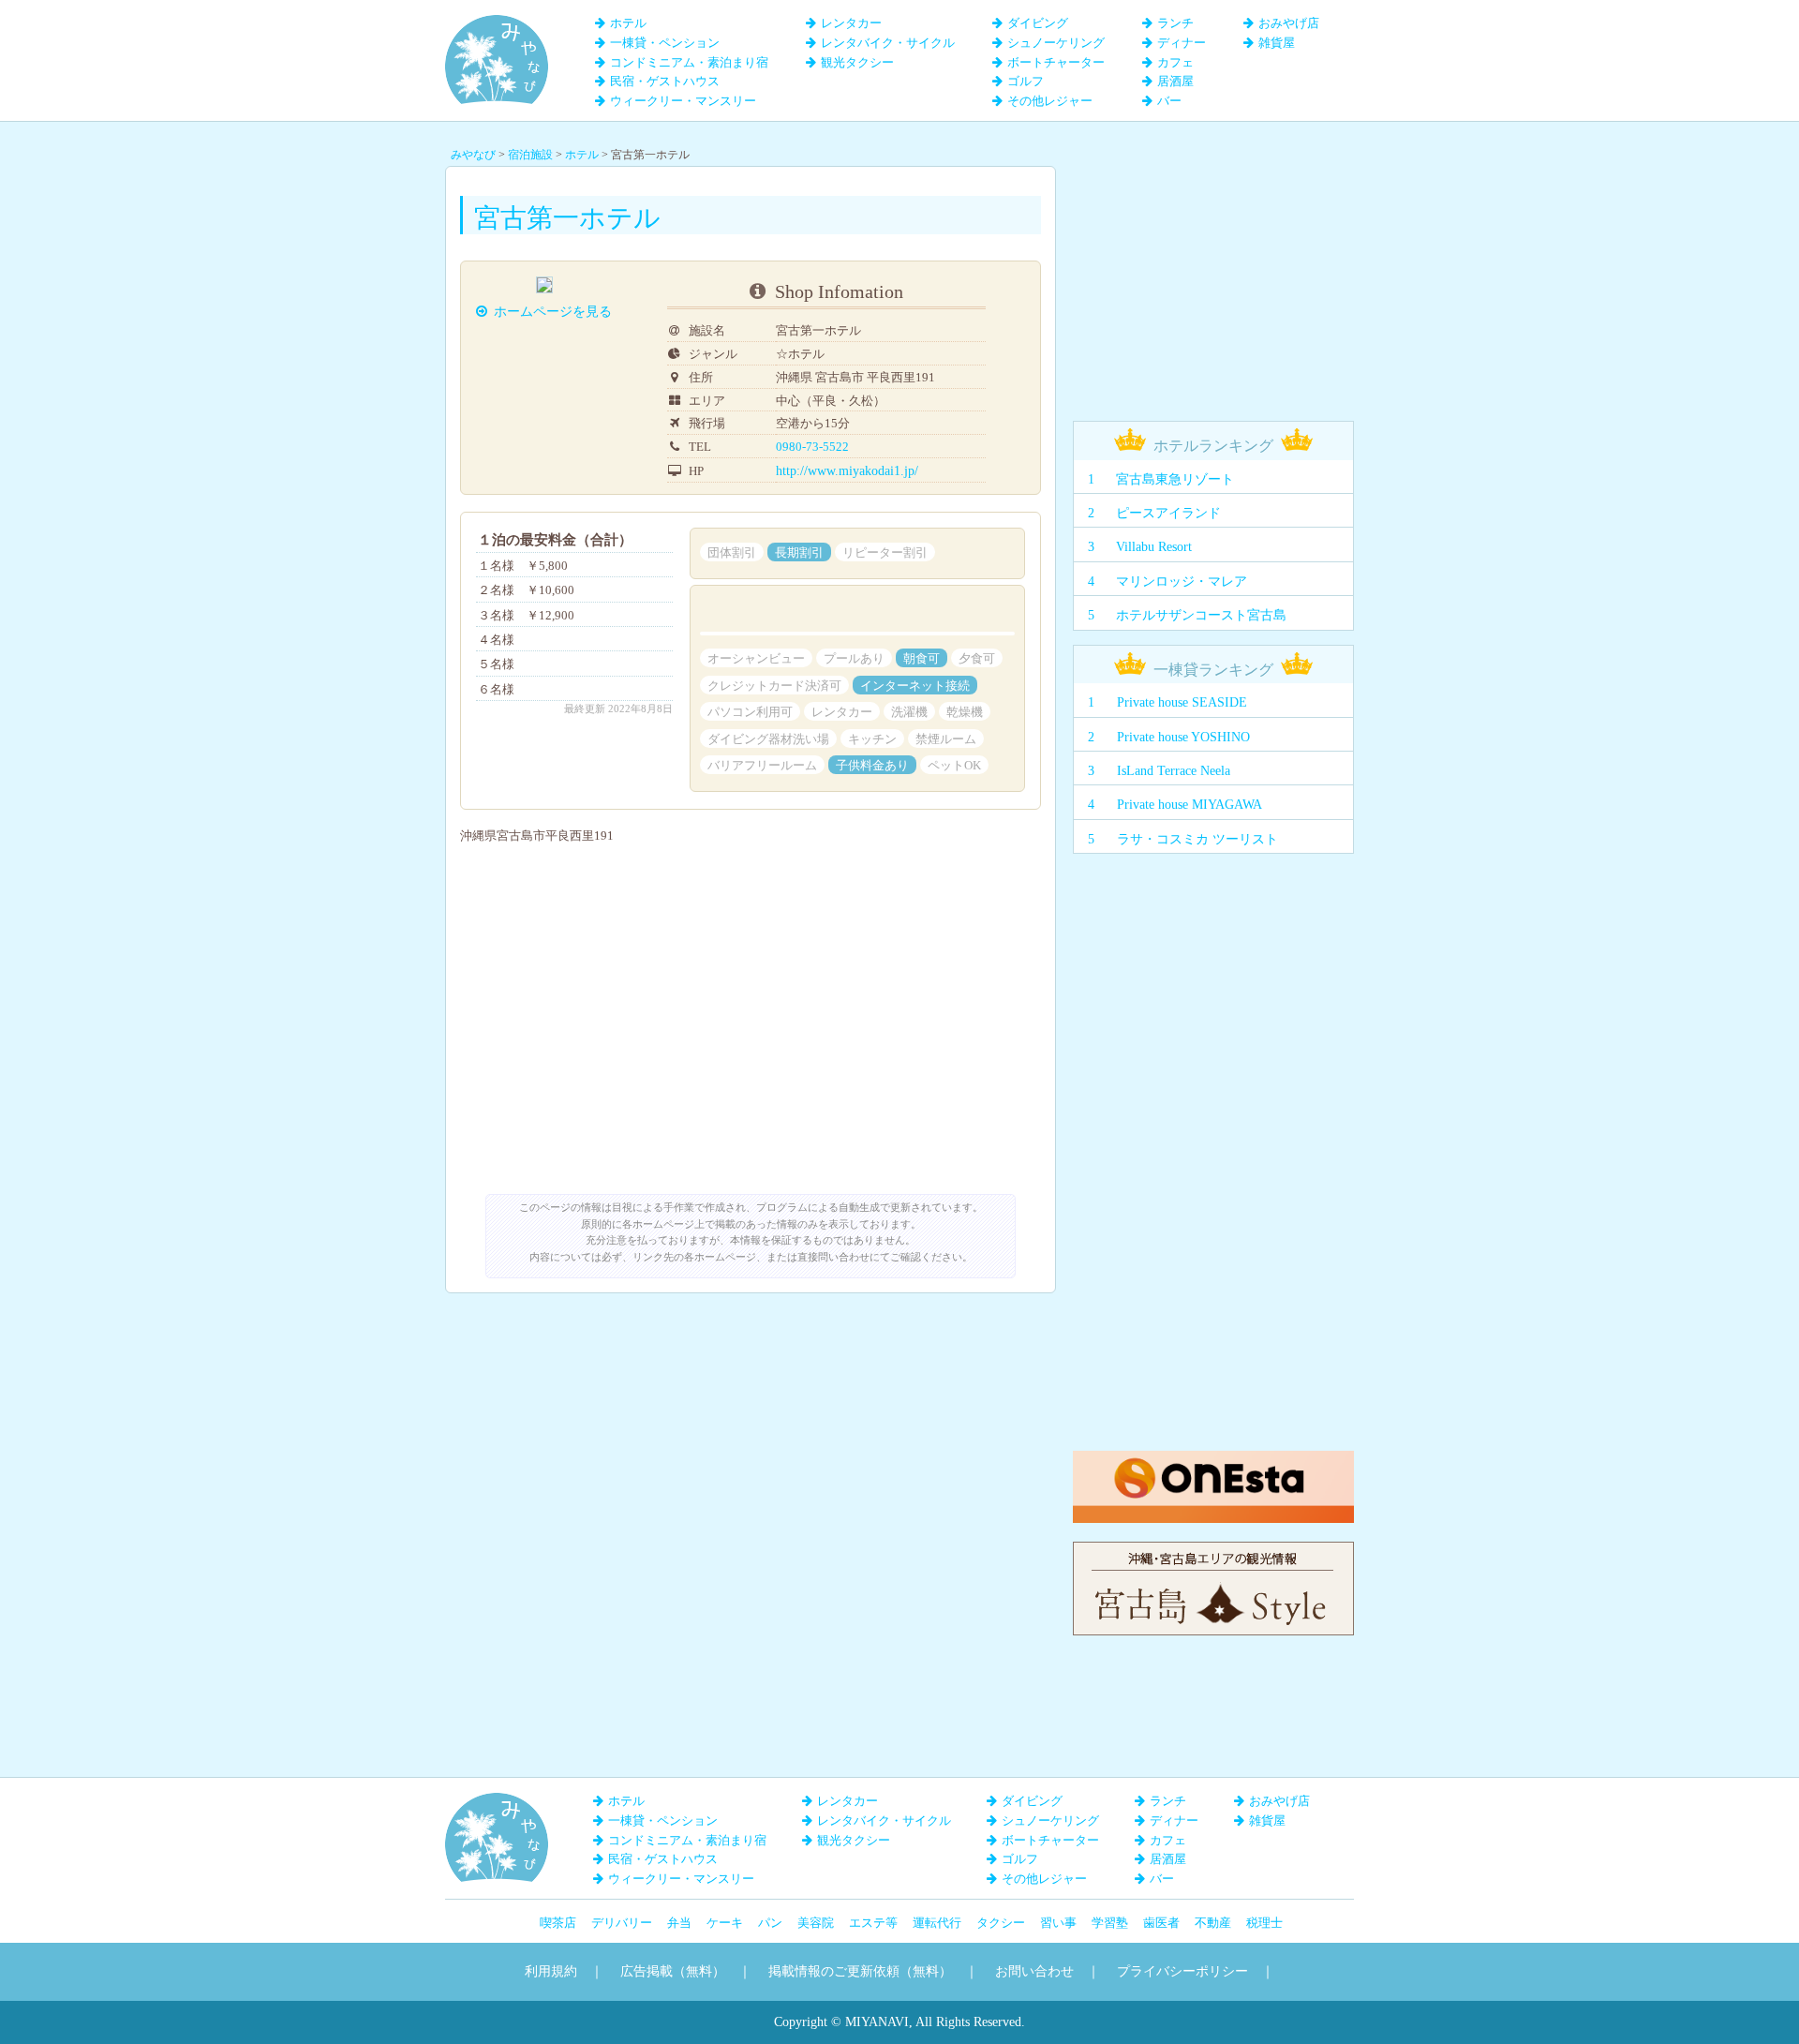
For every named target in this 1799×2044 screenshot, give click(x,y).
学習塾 (1110, 1923)
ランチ (1175, 23)
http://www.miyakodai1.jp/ (847, 471)
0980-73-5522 (812, 447)
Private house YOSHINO (1183, 737)
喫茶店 (558, 1923)
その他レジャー (1050, 101)
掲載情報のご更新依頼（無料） (860, 1971)
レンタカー (851, 23)
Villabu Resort (1154, 547)
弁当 (679, 1923)
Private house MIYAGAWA (1189, 805)
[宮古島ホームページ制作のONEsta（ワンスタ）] (1213, 1460)
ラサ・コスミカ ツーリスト (1197, 839)
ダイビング (1038, 23)
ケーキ (725, 1923)
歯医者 (1161, 1923)
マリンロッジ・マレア (1182, 582)
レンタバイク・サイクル (888, 43)
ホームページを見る (553, 312)
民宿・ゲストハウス (665, 81)
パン (770, 1923)
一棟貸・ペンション (665, 43)
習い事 (1058, 1923)
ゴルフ (1026, 81)
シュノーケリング (1056, 43)
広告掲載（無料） (673, 1971)
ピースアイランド (1168, 513)
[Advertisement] (1213, 283)
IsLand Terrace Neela (1174, 771)
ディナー (1182, 43)
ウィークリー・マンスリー (683, 101)
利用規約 (551, 1971)
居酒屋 (1175, 81)
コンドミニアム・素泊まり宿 (689, 62)
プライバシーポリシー (1182, 1971)
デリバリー (622, 1923)
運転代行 (937, 1923)
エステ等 (873, 1923)
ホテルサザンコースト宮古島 (1201, 615)
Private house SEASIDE (1182, 702)
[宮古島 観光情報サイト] (1213, 1551)
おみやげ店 (1289, 23)
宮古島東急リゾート (1175, 479)
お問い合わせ (1034, 1971)
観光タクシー (857, 62)
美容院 (816, 1923)
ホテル (628, 23)
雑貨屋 (1277, 43)
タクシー (1001, 1923)
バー (1169, 101)
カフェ (1175, 62)
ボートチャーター (1056, 62)
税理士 (1264, 1923)
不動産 (1213, 1923)
